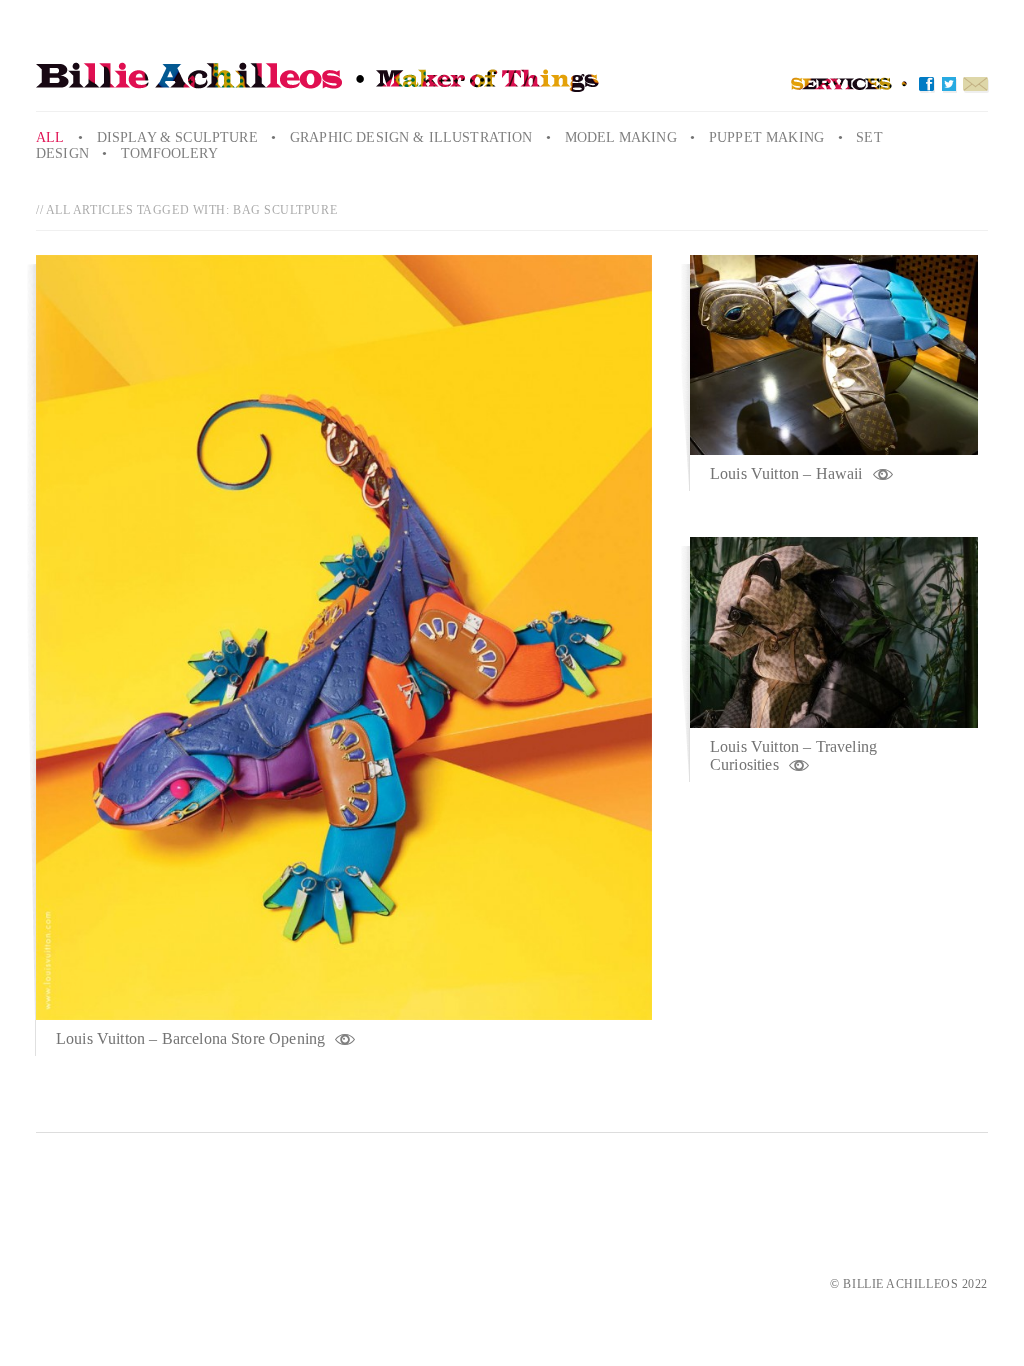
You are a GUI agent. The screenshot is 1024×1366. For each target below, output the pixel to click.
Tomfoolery (169, 153)
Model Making (621, 137)
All (50, 137)
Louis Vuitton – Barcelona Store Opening (190, 1038)
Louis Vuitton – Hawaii (786, 473)
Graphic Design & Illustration (411, 137)
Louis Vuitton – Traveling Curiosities (793, 755)
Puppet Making (766, 137)
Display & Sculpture (177, 137)
